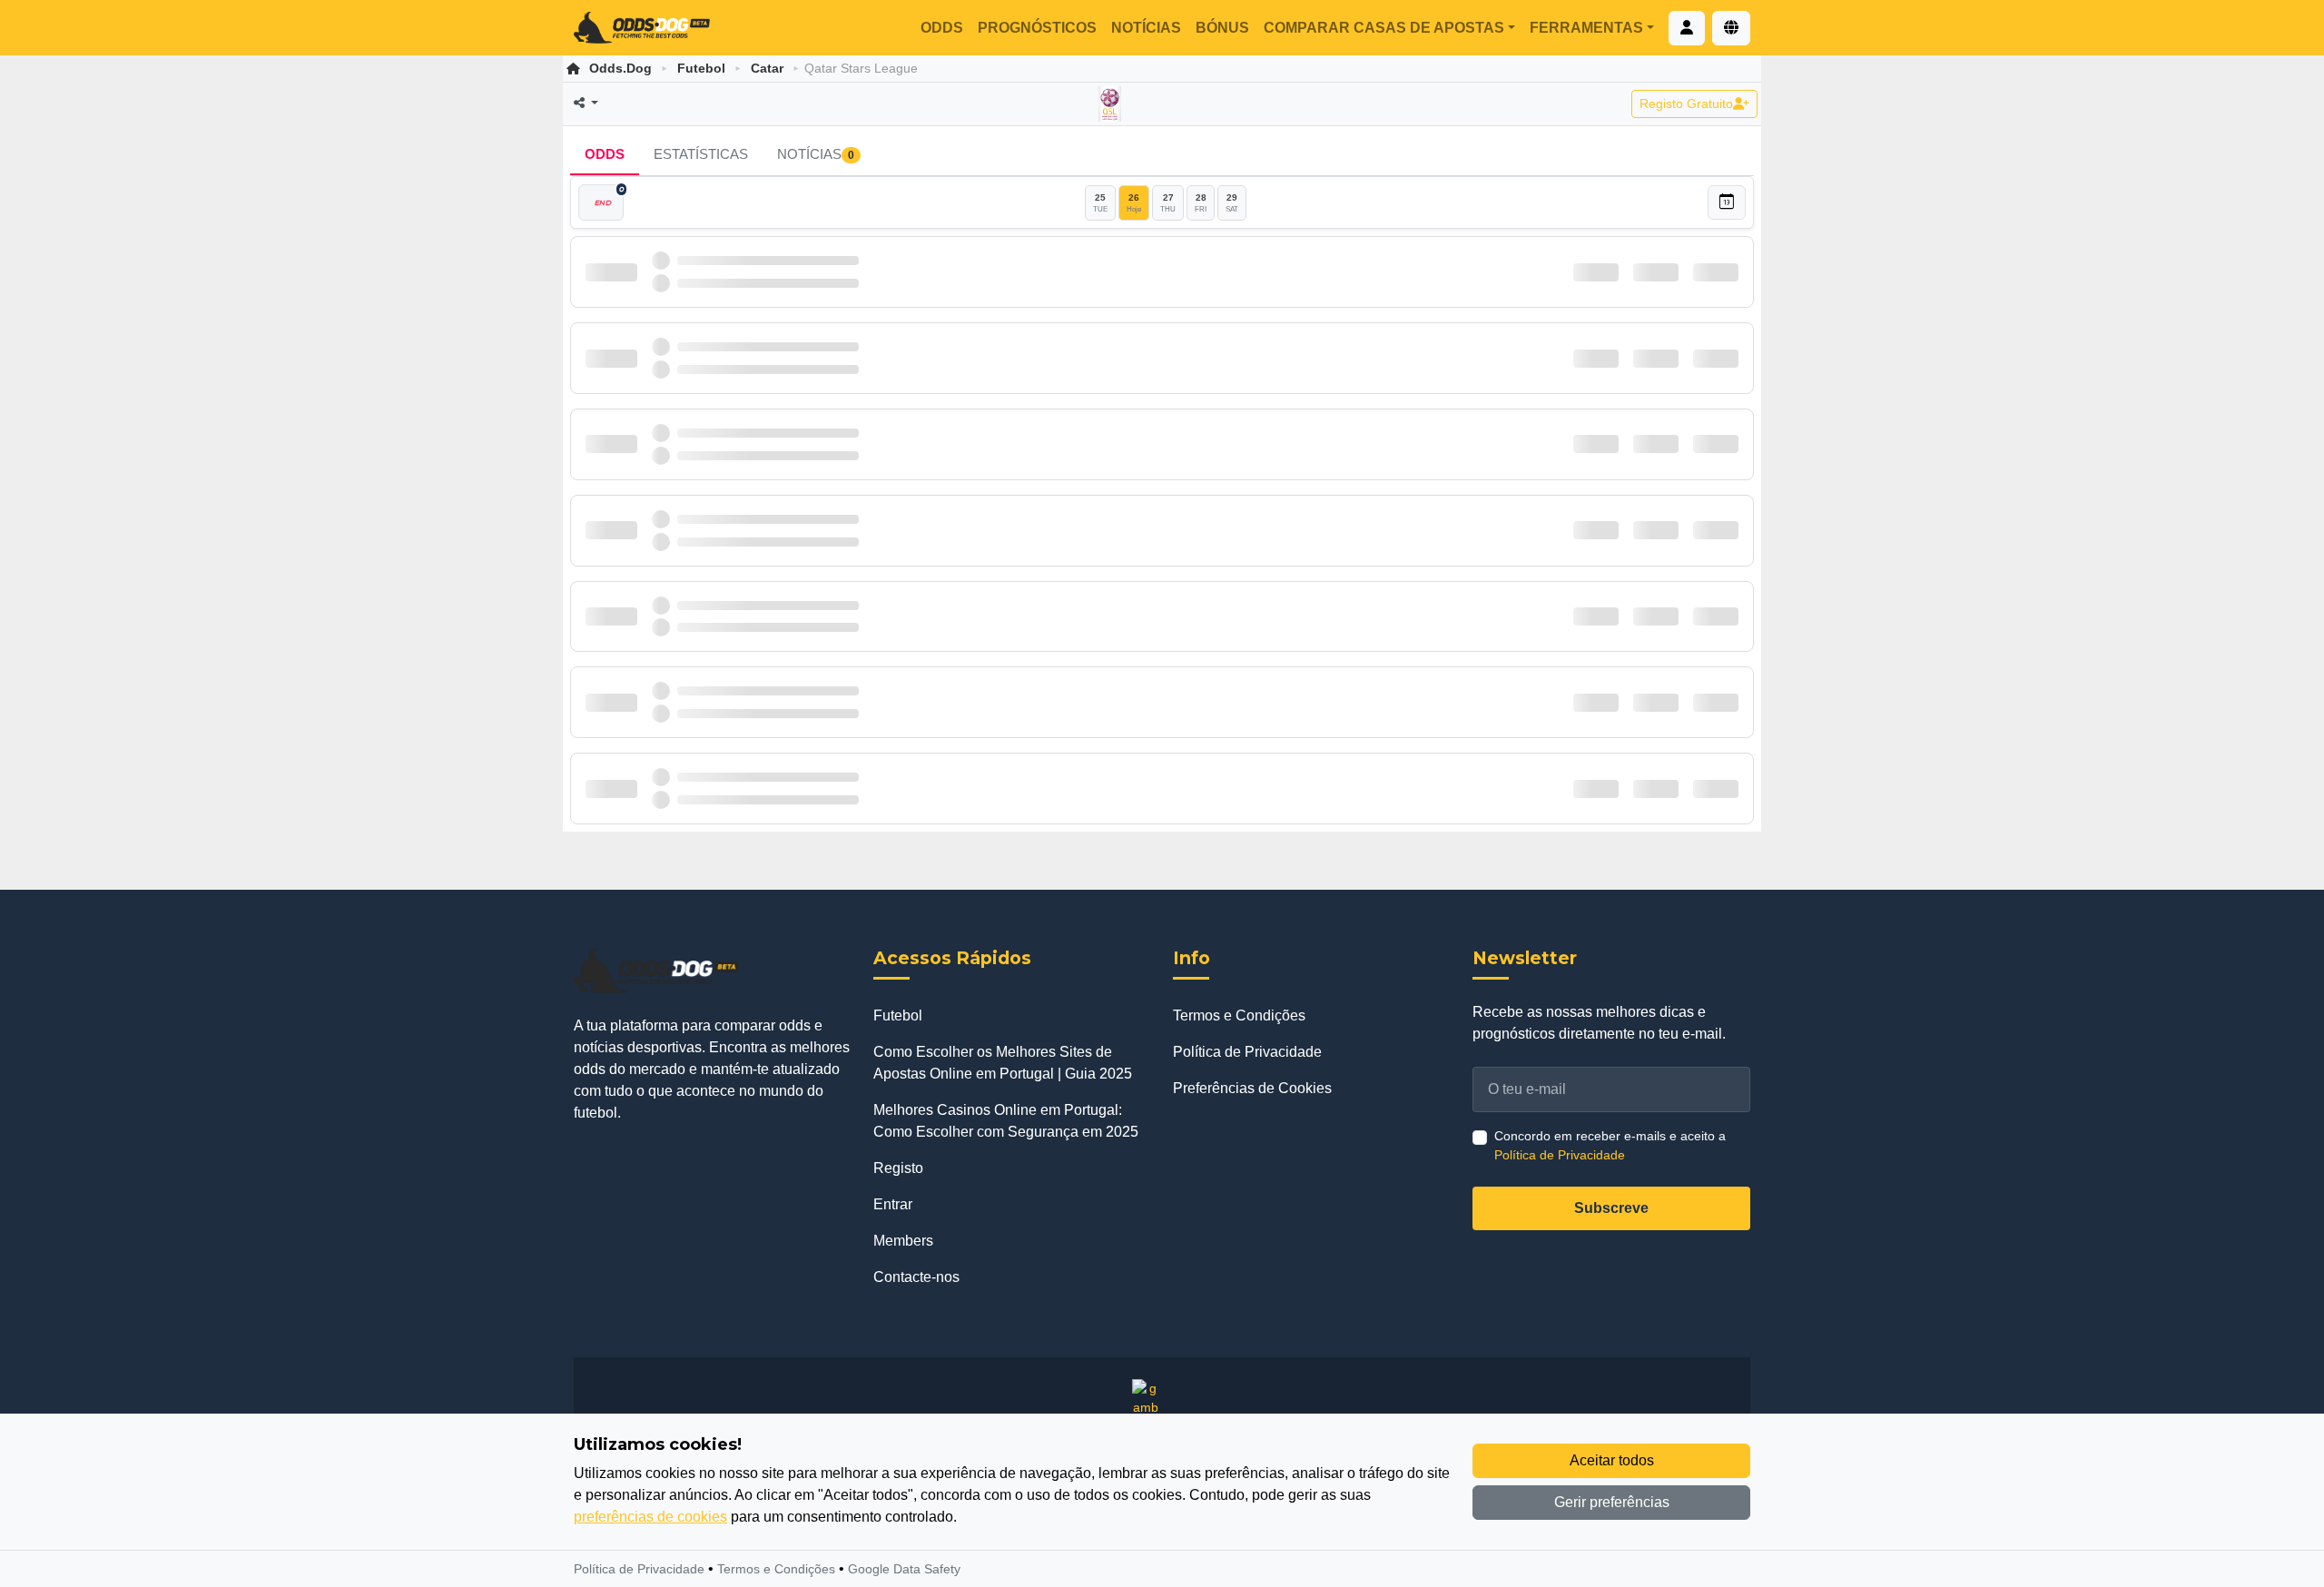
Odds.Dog (620, 68)
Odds (942, 28)
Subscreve (1611, 1208)
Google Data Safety (904, 1569)
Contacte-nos (916, 1277)
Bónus (1222, 28)
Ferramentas (1586, 28)
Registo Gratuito (1686, 103)
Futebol (701, 68)
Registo (898, 1168)
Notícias (1146, 28)
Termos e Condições (1239, 1015)
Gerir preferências (1612, 1502)
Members (903, 1241)
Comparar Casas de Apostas (1384, 28)
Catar (767, 68)
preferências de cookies (650, 1517)
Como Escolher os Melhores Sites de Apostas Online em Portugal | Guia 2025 (1003, 1063)
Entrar (893, 1204)
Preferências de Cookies (1252, 1088)
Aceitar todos (1612, 1460)
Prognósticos (1037, 28)
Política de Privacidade (1247, 1052)
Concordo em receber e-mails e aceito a (1610, 1145)
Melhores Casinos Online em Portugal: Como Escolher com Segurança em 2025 (1006, 1121)
